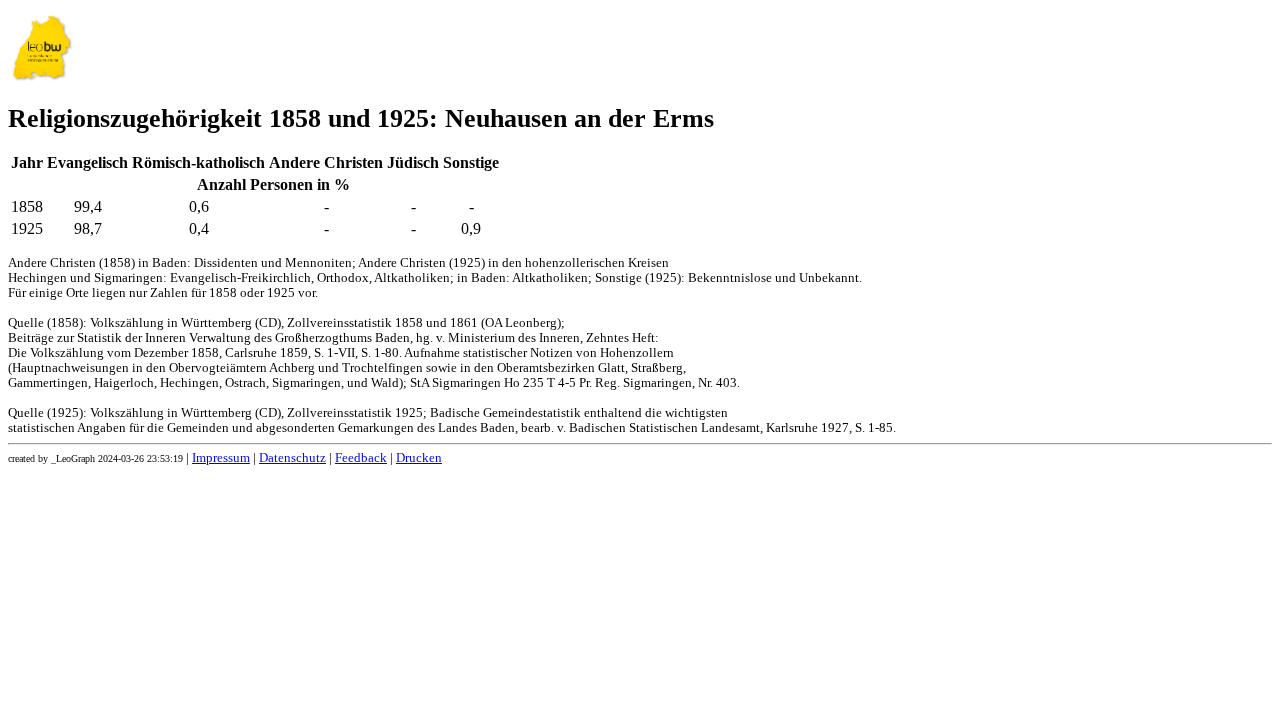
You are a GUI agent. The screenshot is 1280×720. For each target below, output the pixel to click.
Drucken (419, 458)
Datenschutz (292, 458)
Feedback (361, 458)
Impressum (221, 458)
